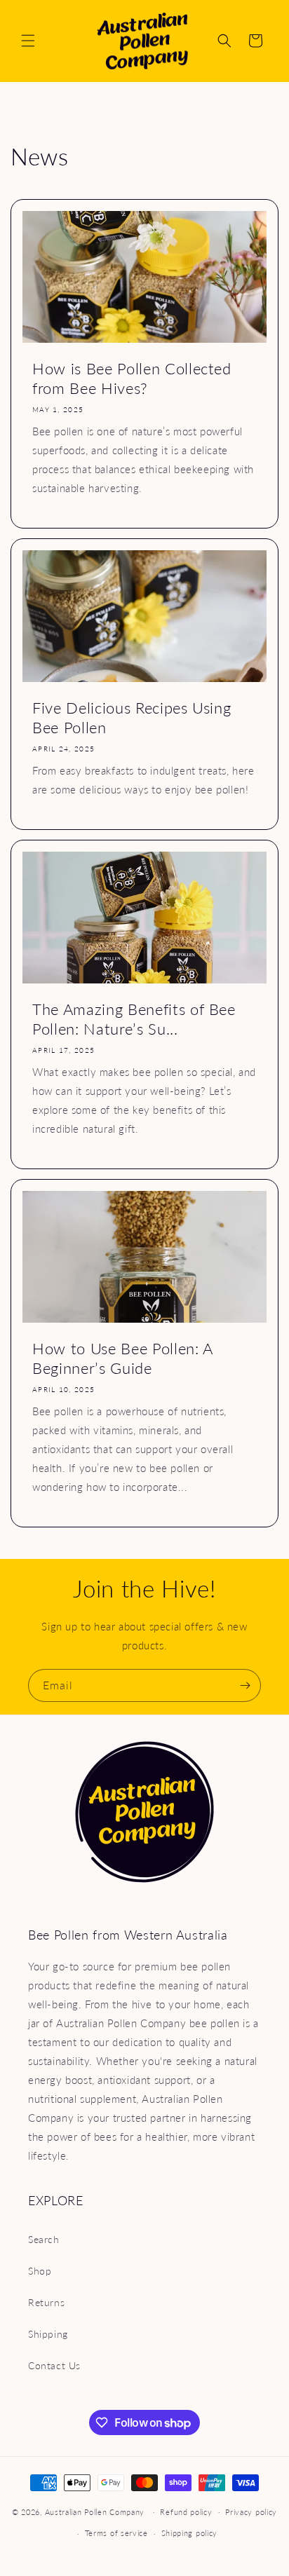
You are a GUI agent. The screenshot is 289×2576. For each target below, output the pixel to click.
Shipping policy (190, 2533)
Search (44, 2239)
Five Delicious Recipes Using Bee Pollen (132, 717)
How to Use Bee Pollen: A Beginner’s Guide (122, 1358)
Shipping (48, 2334)
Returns (46, 2302)
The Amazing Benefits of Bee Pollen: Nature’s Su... (134, 1019)
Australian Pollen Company (95, 2511)
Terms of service (116, 2533)
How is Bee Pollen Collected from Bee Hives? (132, 378)
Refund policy (186, 2512)
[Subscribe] (245, 1685)
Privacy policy (251, 2512)
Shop (40, 2271)
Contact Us (54, 2365)
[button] (28, 41)
